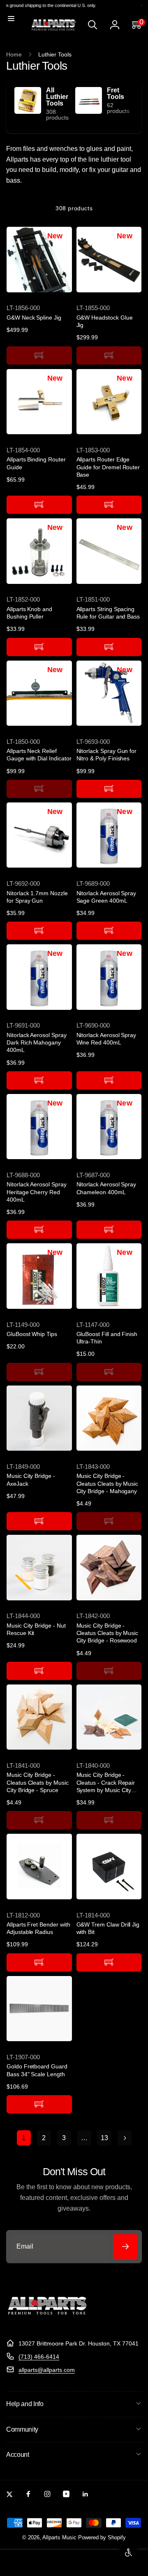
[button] (11, 19)
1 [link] (24, 2138)
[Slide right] (134, 107)
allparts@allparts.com (47, 2370)
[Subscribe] (125, 2247)
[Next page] (125, 2138)
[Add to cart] (39, 355)
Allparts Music (59, 2538)
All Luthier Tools (57, 97)
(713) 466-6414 (39, 2357)
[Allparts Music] (47, 2323)
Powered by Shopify (102, 2538)
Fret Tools (116, 94)
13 (104, 2138)
